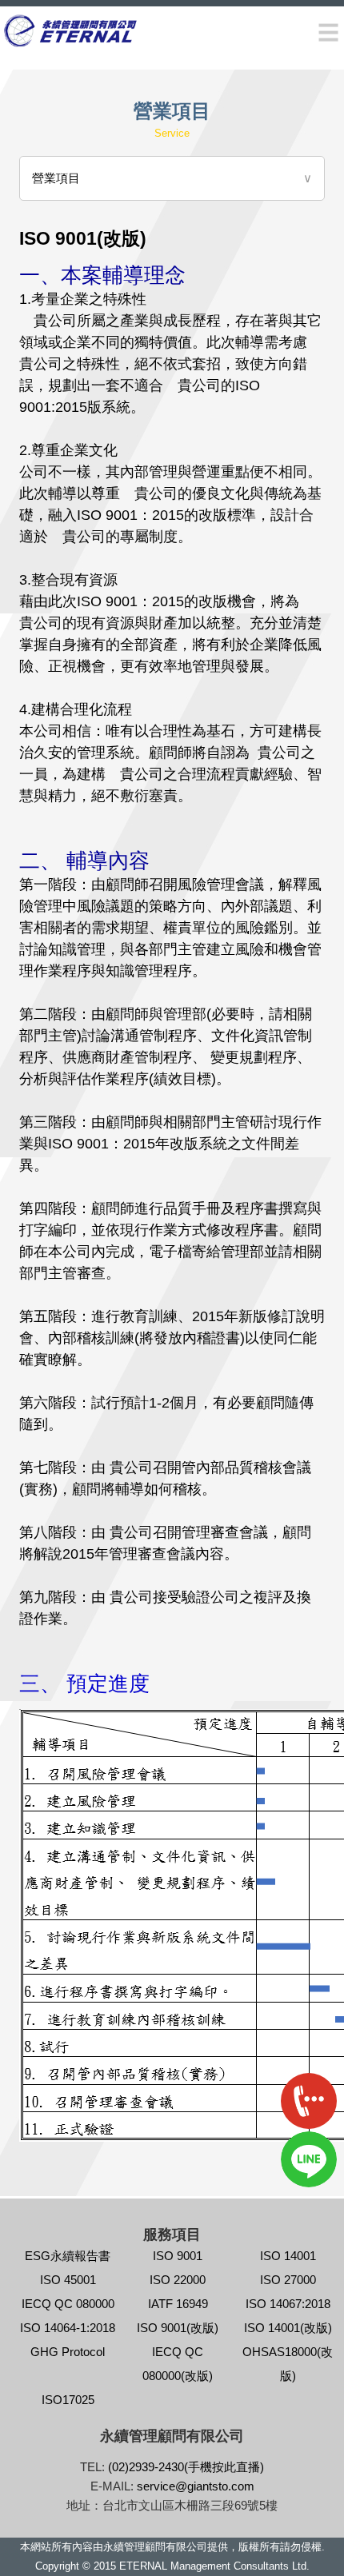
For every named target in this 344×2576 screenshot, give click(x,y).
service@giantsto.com (196, 2486)
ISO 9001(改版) (178, 2328)
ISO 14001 (288, 2256)
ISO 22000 (178, 2280)
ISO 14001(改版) (288, 2328)
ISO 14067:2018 (288, 2304)
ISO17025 (68, 2400)
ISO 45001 (68, 2280)
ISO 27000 (288, 2280)
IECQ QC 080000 (68, 2304)
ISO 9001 (178, 2256)
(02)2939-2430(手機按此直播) (186, 2467)
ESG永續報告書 (68, 2256)
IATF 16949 (178, 2304)
